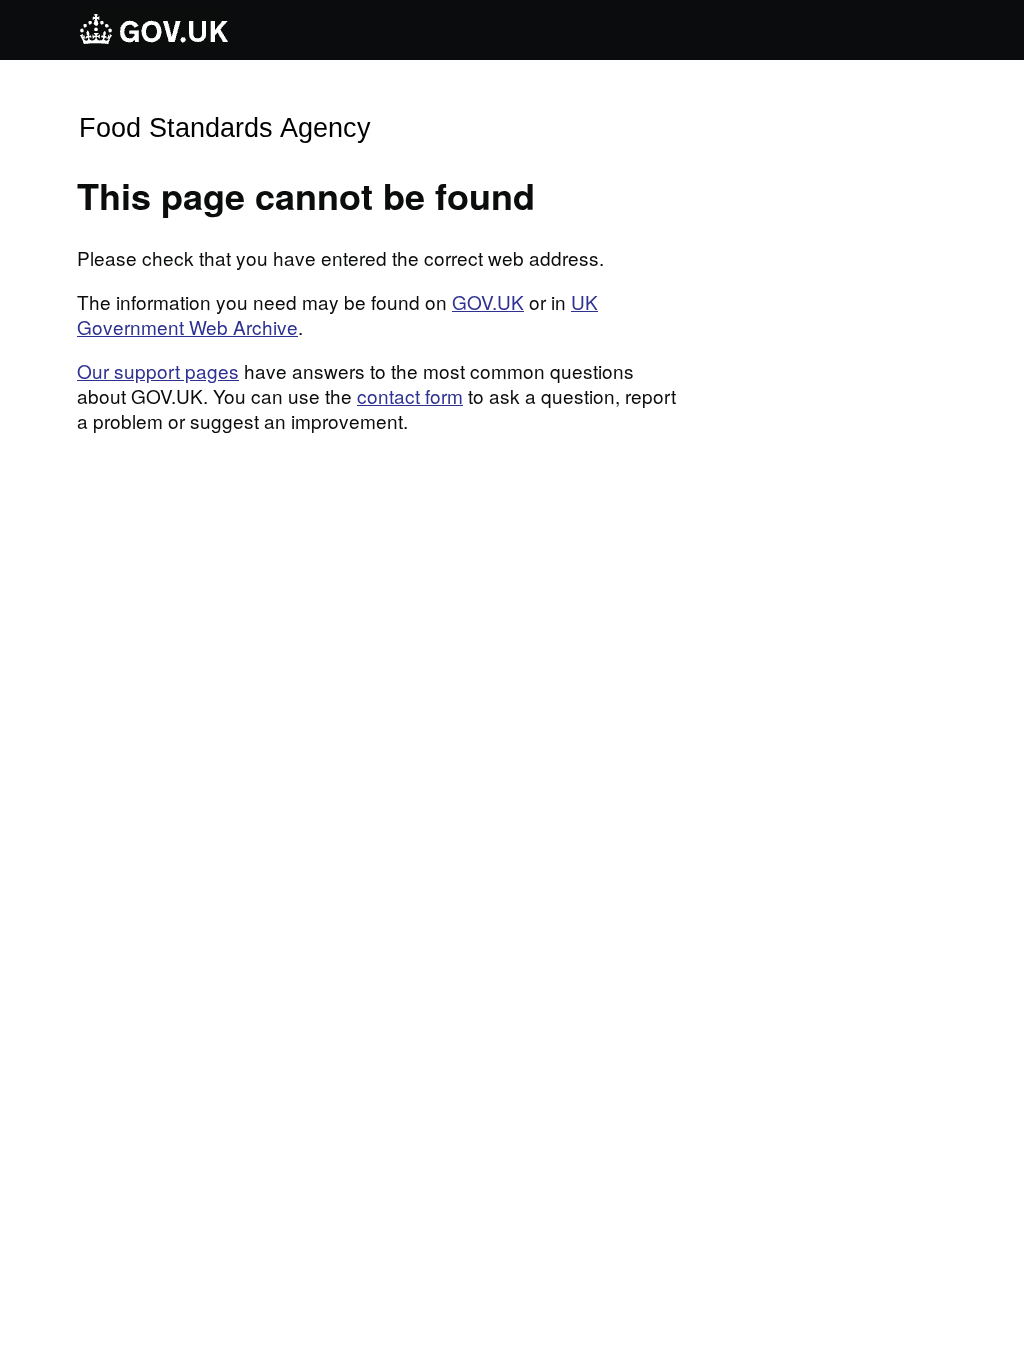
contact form (410, 395)
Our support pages (158, 370)
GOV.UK (488, 301)
